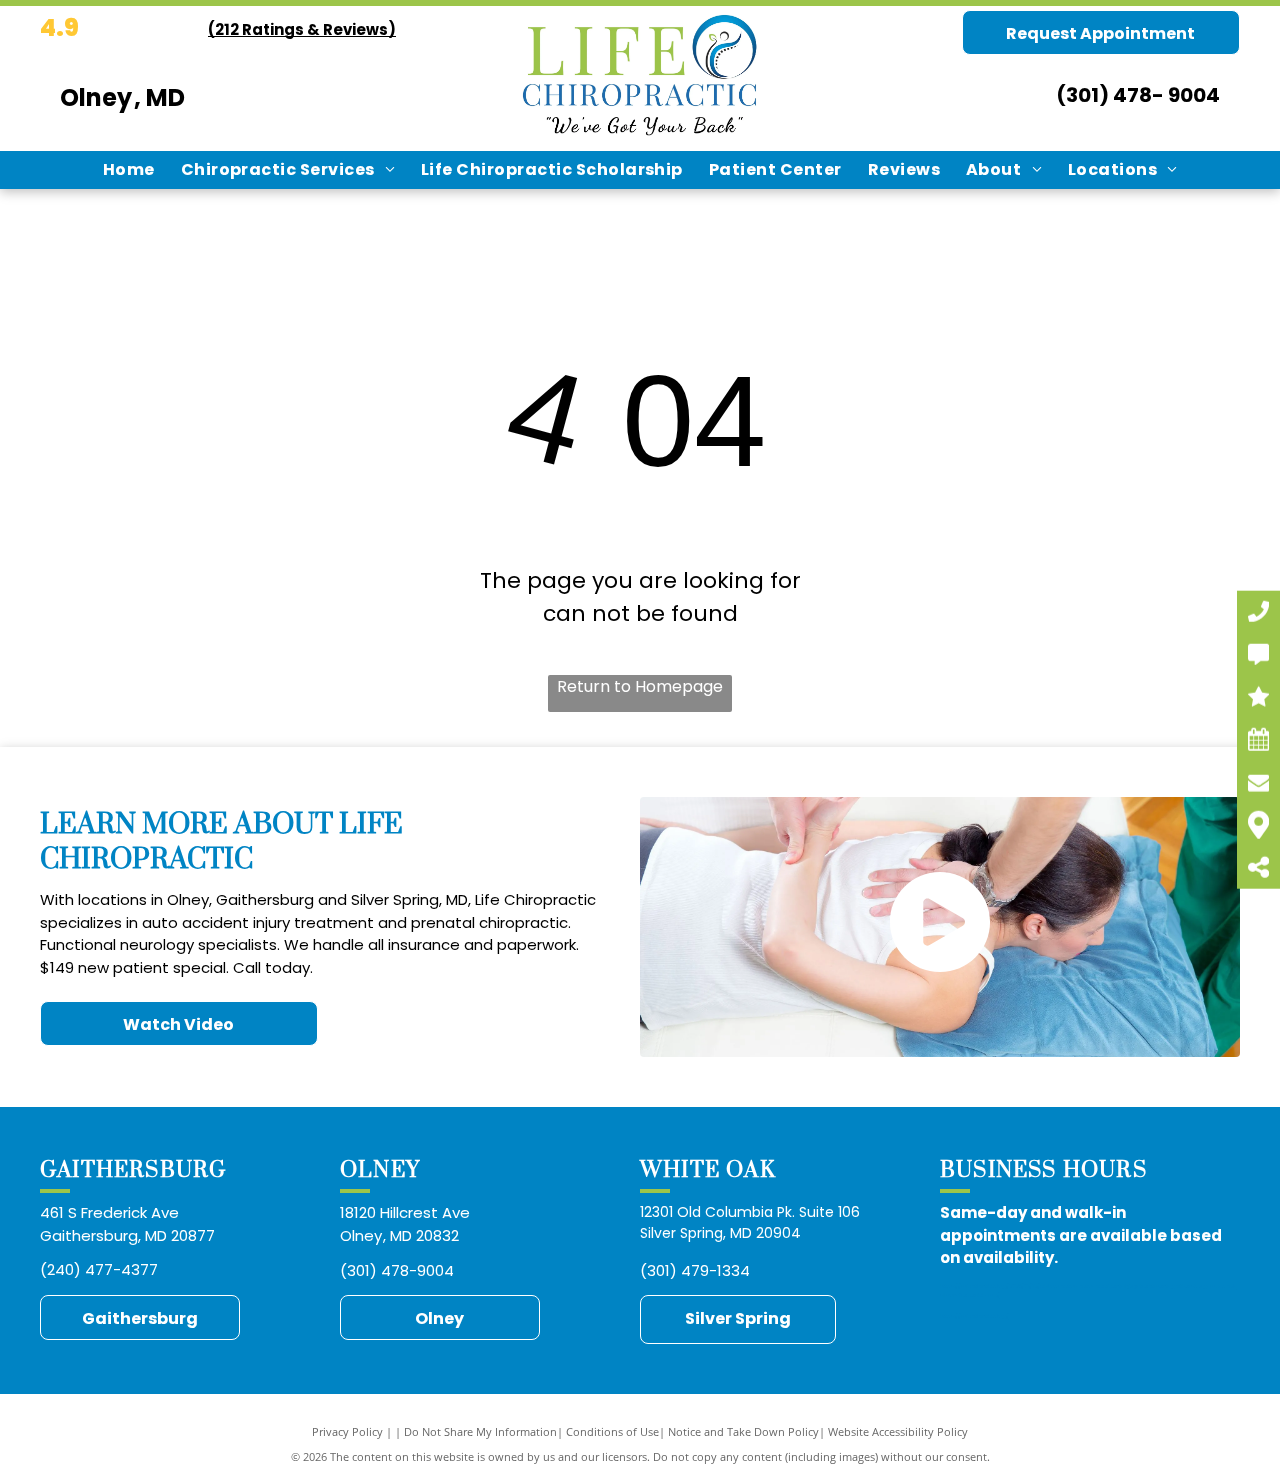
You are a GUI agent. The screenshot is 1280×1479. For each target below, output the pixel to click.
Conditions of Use (612, 1431)
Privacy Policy (347, 1431)
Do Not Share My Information (480, 1431)
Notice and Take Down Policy (743, 1431)
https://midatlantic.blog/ (974, 1316)
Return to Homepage (640, 686)
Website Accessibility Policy (898, 1431)
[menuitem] (129, 170)
